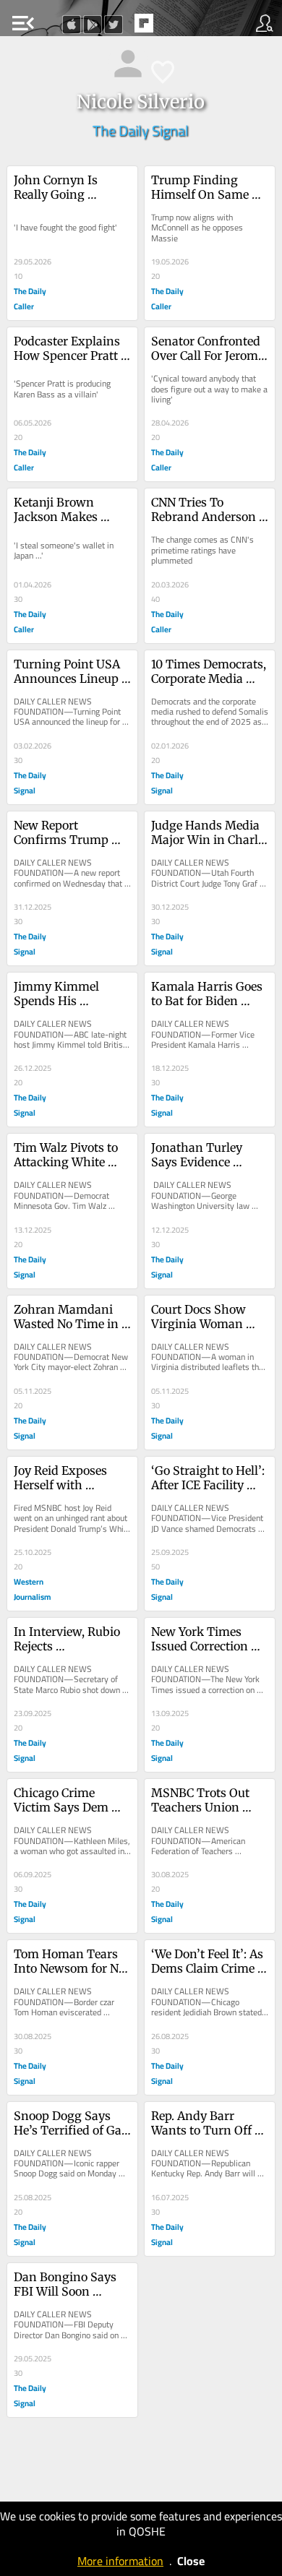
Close (191, 2561)
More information (120, 2561)
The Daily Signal (141, 130)
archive (174, 27)
